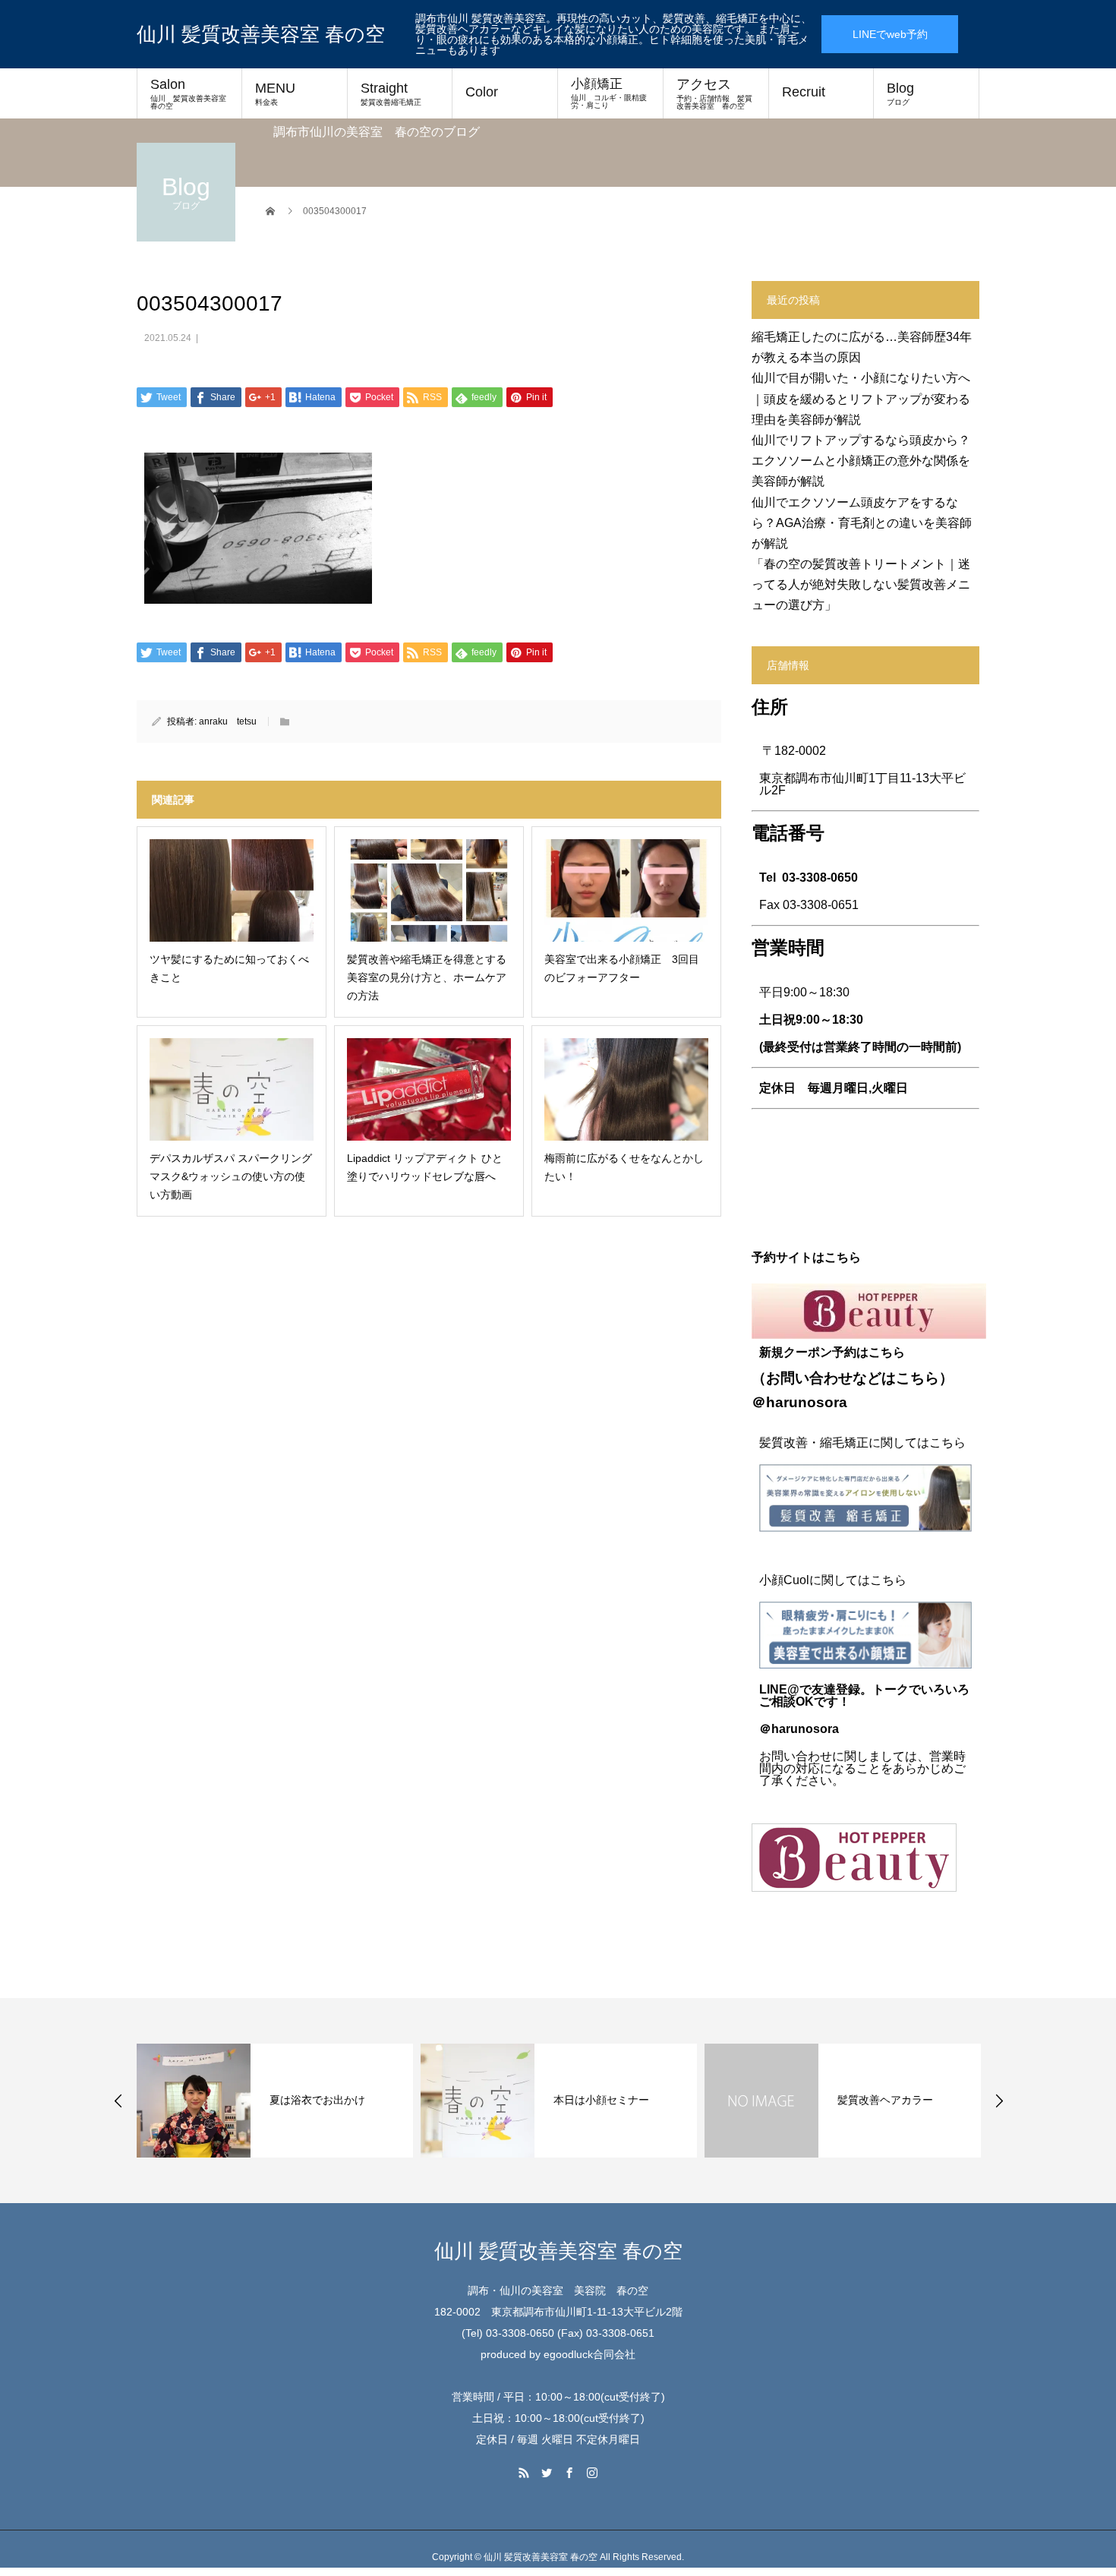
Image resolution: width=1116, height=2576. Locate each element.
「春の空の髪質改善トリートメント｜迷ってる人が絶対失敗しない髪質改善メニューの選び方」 (861, 584)
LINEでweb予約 (890, 34)
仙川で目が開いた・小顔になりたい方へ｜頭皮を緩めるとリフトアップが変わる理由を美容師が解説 (861, 398)
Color (482, 92)
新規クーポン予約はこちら (832, 1352)
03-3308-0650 (820, 878)
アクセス (714, 93)
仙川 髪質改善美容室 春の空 (261, 34)
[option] (275, 2101)
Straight (391, 93)
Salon (192, 93)
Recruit (804, 92)
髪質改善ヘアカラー (885, 2100)
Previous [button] (118, 2101)
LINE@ (779, 1689)
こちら (917, 1378)
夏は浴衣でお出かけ (317, 2100)
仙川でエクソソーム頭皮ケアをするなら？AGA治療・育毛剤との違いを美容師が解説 (862, 523)
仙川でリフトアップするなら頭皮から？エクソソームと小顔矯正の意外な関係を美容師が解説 (861, 461)
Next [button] (999, 2101)
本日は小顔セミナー (601, 2100)
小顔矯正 (609, 93)
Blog (900, 93)
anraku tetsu (228, 721)
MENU (275, 93)
